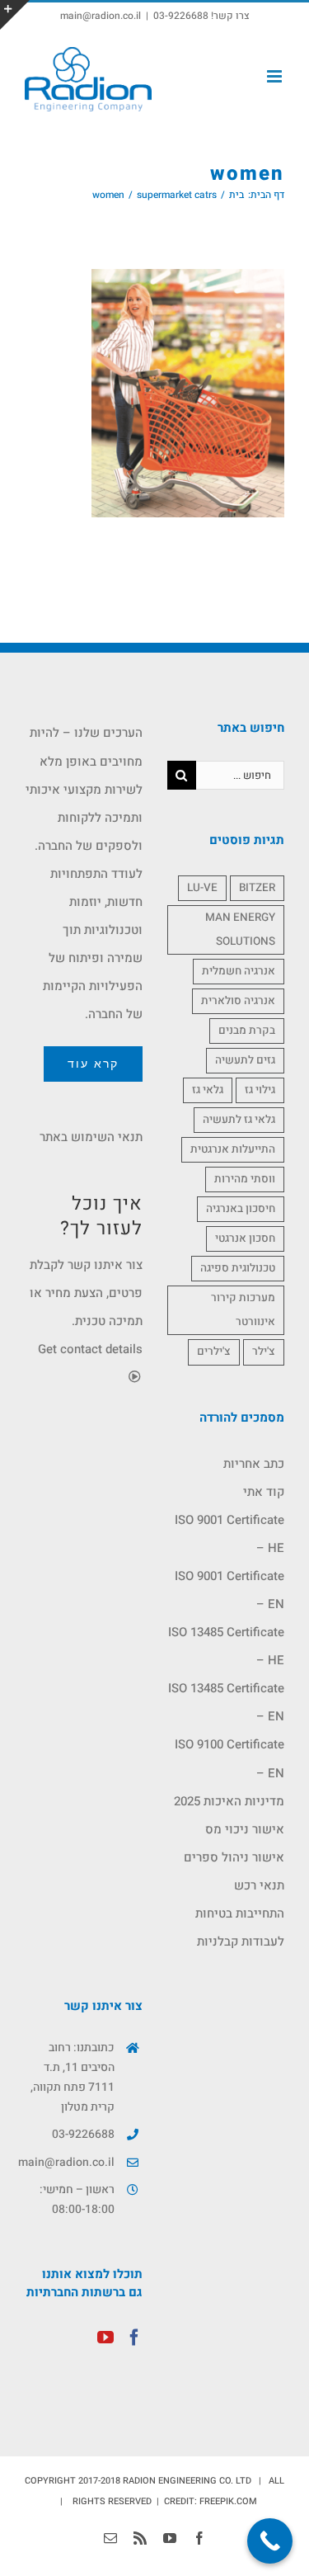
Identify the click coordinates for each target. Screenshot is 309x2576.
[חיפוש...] (241, 775)
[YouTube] (105, 2338)
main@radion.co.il (101, 16)
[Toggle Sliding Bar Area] (15, 15)
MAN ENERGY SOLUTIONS (240, 929)
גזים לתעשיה (245, 1060)
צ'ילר (264, 1352)
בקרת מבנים (247, 1031)
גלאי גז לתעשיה (239, 1120)
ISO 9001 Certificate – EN (229, 1590)
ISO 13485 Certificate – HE (226, 1646)
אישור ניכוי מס (245, 1829)
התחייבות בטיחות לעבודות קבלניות (240, 1927)
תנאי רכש (259, 1885)
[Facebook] (134, 2338)
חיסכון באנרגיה (241, 1209)
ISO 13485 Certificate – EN (226, 1702)
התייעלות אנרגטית (233, 1149)
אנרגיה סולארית (238, 1001)
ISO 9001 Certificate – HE (229, 1534)
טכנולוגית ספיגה (238, 1268)
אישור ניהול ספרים (234, 1857)
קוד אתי (264, 1492)
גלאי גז (208, 1090)
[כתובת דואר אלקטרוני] (110, 2538)
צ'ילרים (214, 1352)
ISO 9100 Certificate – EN (229, 1758)
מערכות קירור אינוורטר (243, 1310)
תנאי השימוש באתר (91, 1137)
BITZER (257, 888)
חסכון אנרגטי (245, 1238)
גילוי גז (260, 1090)
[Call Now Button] (270, 2541)
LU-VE (202, 888)
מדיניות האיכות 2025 (229, 1801)
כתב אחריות (254, 1464)
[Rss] (140, 2538)
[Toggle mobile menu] (276, 76)
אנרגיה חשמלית (239, 971)
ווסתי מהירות (245, 1179)
